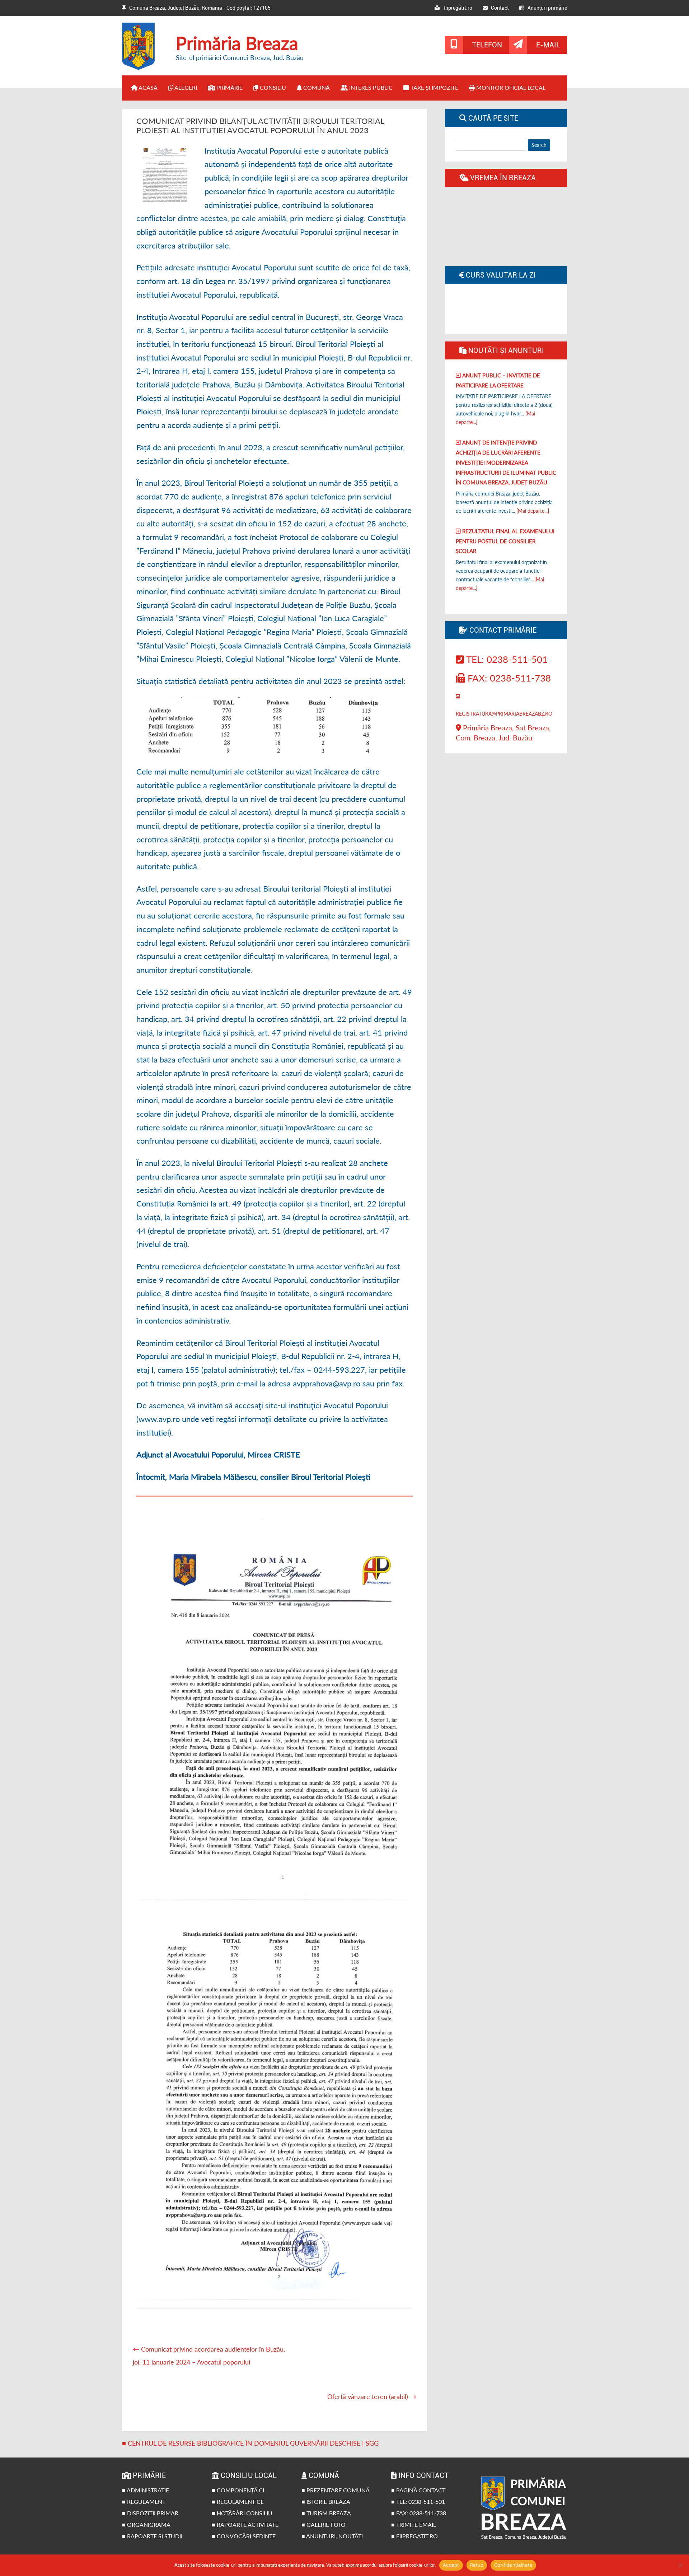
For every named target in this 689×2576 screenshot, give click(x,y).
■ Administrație (146, 2490)
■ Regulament (144, 2501)
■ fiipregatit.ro (414, 2536)
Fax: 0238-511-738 (508, 678)
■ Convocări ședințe (244, 2536)
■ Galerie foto (324, 2524)
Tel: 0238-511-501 (506, 659)
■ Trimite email (414, 2524)
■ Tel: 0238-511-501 (418, 2501)
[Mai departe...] (533, 511)
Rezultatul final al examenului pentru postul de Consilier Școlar (505, 541)
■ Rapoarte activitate (245, 2524)
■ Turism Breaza (326, 2513)
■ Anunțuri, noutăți (332, 2536)
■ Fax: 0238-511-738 (419, 2513)
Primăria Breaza (237, 43)
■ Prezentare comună (336, 2490)
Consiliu (272, 87)
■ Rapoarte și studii (152, 2536)
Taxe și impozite (434, 87)
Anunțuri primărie (546, 8)
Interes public (370, 87)
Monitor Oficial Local (510, 87)
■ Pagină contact (418, 2490)
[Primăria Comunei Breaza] (144, 68)
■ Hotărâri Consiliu (242, 2513)
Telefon (487, 45)
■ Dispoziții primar (150, 2513)
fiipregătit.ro (456, 8)
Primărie (229, 87)
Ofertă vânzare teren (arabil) (372, 2396)
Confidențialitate (513, 2565)
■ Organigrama (146, 2524)
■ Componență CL (239, 2490)
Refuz (477, 2565)
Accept (451, 2565)
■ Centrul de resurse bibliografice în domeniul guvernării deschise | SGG (250, 2443)
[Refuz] (680, 2565)
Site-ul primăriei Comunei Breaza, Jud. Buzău (240, 57)
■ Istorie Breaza (326, 2501)
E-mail (548, 45)
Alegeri (185, 87)
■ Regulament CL (238, 2501)
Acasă (147, 87)
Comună (316, 87)
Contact (498, 8)
